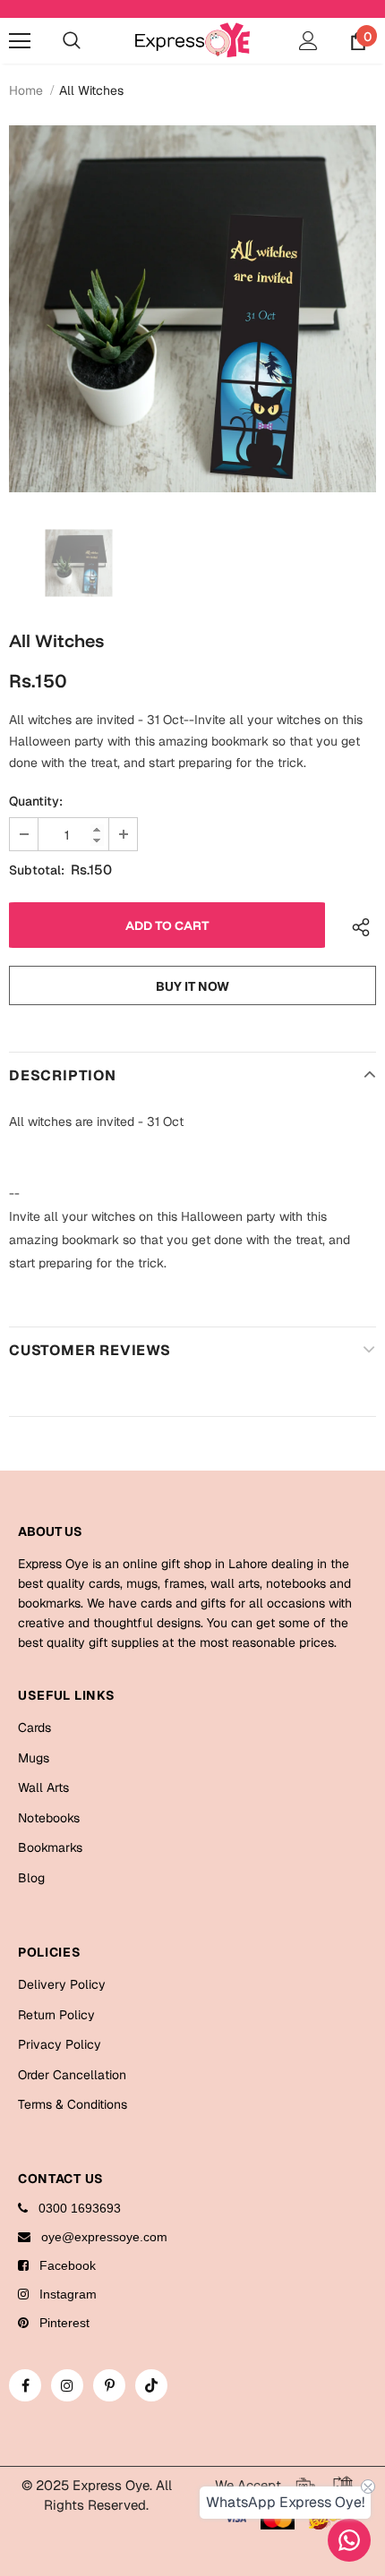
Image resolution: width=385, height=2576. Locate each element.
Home (26, 90)
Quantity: (36, 801)
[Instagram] (67, 2385)
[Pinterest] (109, 2385)
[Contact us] (349, 2540)
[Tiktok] (151, 2385)
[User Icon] (308, 41)
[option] (192, 309)
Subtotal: (37, 870)
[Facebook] (25, 2385)
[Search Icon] (72, 41)
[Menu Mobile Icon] (20, 41)
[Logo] (192, 40)
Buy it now (192, 986)
